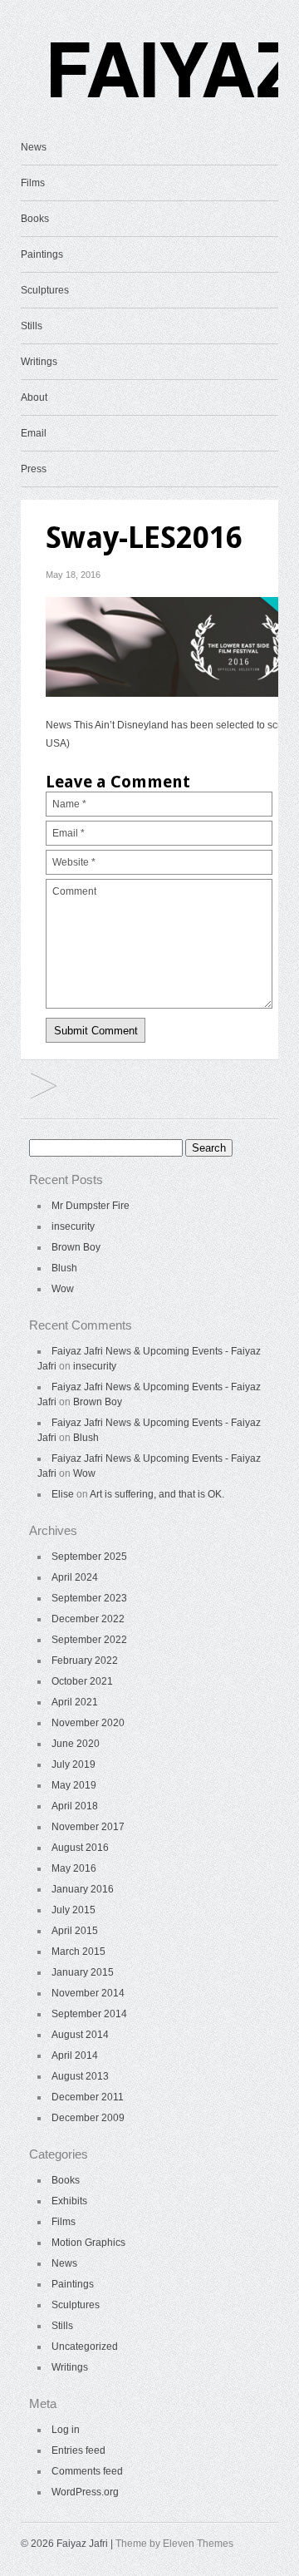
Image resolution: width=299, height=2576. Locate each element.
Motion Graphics (88, 2243)
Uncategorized (85, 2347)
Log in (66, 2430)
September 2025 (89, 1557)
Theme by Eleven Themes (174, 2544)
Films (33, 183)
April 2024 (75, 1577)
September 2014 (89, 2014)
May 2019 (74, 1785)
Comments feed (87, 2471)
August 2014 (80, 2035)
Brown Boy (76, 1247)
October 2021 (82, 1681)
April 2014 (75, 2055)
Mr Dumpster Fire (91, 1206)
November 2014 (88, 1993)
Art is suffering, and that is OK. (157, 1494)
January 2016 (83, 1889)
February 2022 (85, 1661)
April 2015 (75, 1931)
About (34, 397)
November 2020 (88, 1723)
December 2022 (88, 1619)
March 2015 (78, 1952)
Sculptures (45, 290)
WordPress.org (85, 2492)
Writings (39, 362)
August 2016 (80, 1848)
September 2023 (89, 1598)
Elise (63, 1494)
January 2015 (83, 1972)
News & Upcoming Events (44, 1087)
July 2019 (74, 1764)
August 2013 (80, 2076)
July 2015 (74, 1910)
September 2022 (89, 1640)
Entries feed (78, 2450)
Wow (63, 1289)
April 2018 (75, 1806)
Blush (64, 1268)
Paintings (42, 254)
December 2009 (88, 2118)
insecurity (73, 1226)
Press (34, 469)
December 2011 (88, 2097)
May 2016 (74, 1868)
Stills (32, 326)
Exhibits (69, 2201)
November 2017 (88, 1827)
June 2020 (76, 1744)
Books (35, 219)
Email (34, 433)
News (34, 147)
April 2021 (75, 1702)
